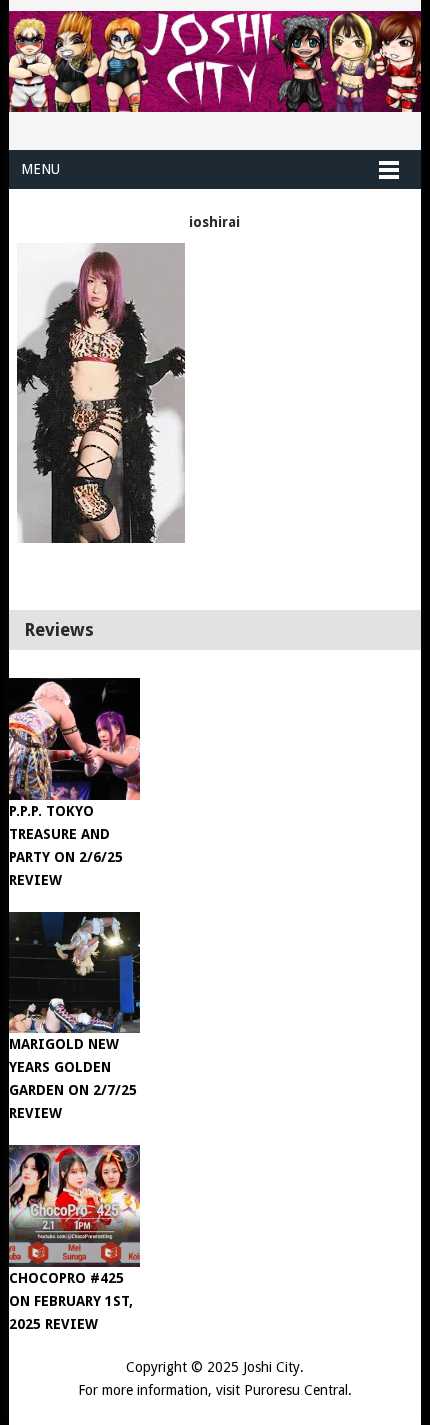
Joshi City (271, 1367)
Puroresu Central (296, 1390)
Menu (40, 169)
